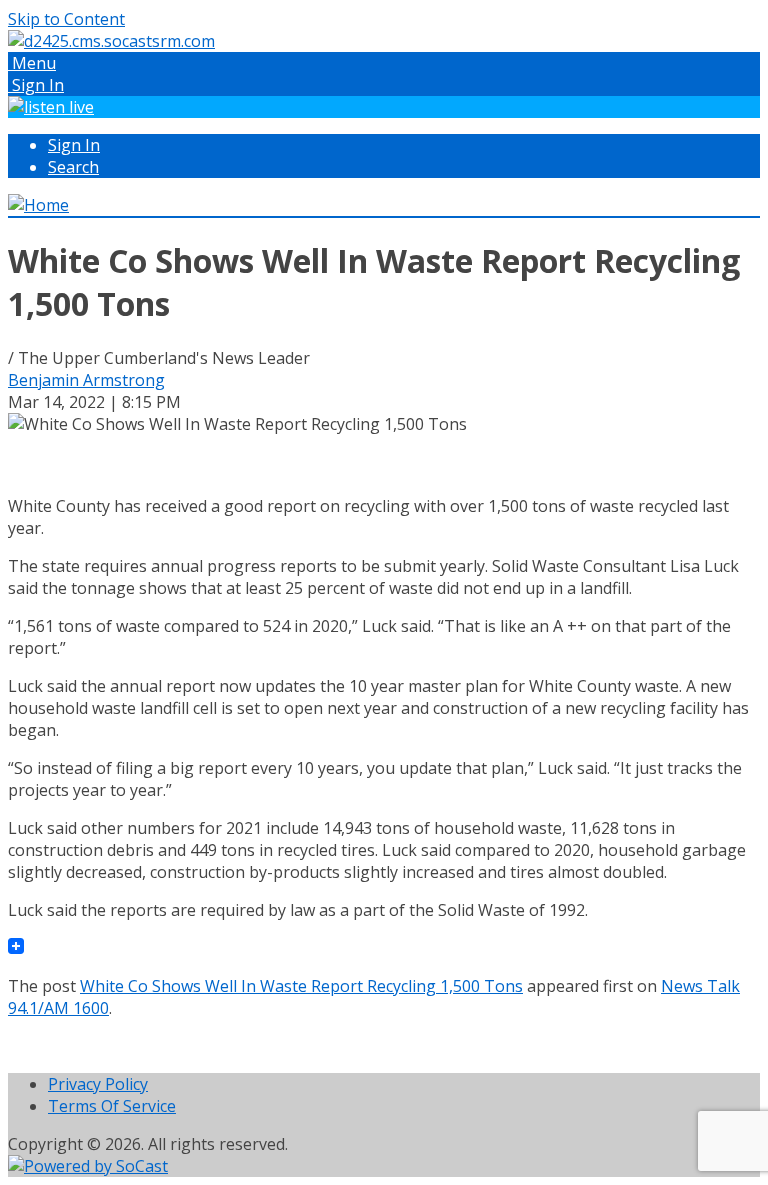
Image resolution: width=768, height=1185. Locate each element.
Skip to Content (66, 19)
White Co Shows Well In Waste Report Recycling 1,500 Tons (301, 986)
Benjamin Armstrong (86, 380)
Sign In (74, 145)
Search (73, 167)
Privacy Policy (98, 1084)
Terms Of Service (112, 1106)
